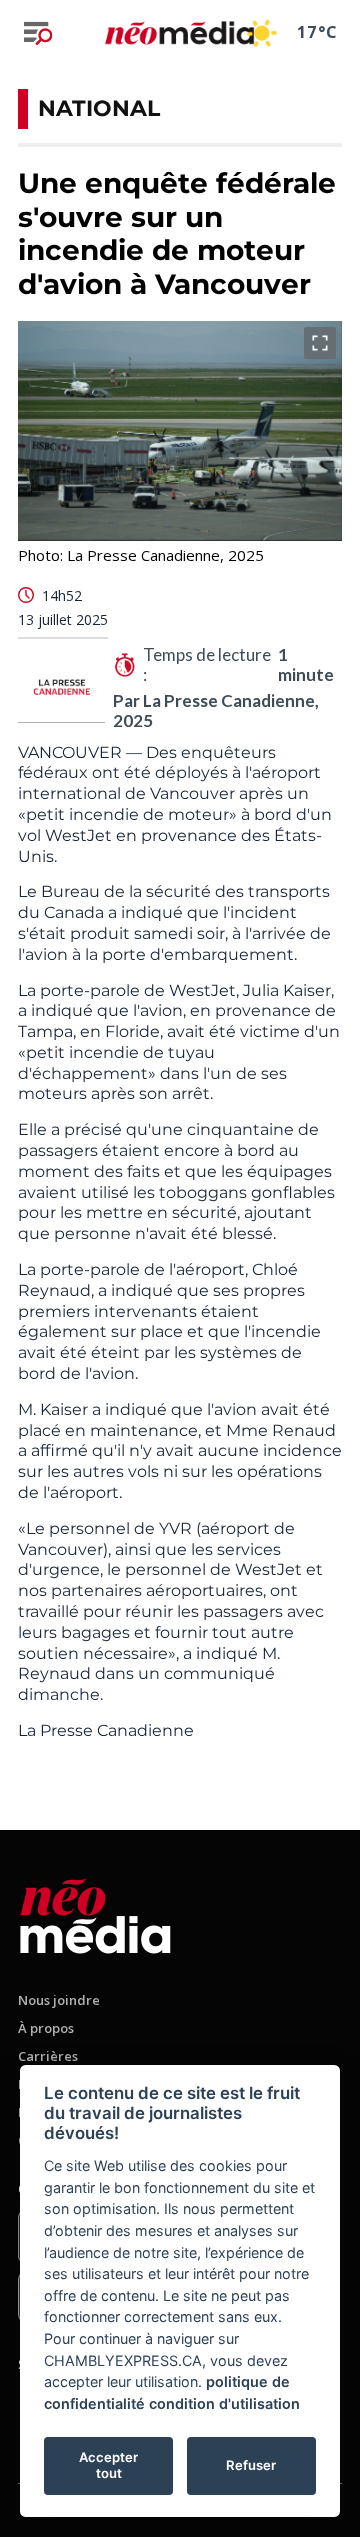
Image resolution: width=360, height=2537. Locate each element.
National (99, 108)
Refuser (251, 2465)
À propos (46, 2028)
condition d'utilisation (224, 2403)
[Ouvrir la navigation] (38, 33)
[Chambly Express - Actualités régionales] (180, 32)
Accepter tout (108, 2465)
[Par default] (95, 1912)
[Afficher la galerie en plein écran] (320, 343)
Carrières (48, 2056)
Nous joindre (59, 2000)
